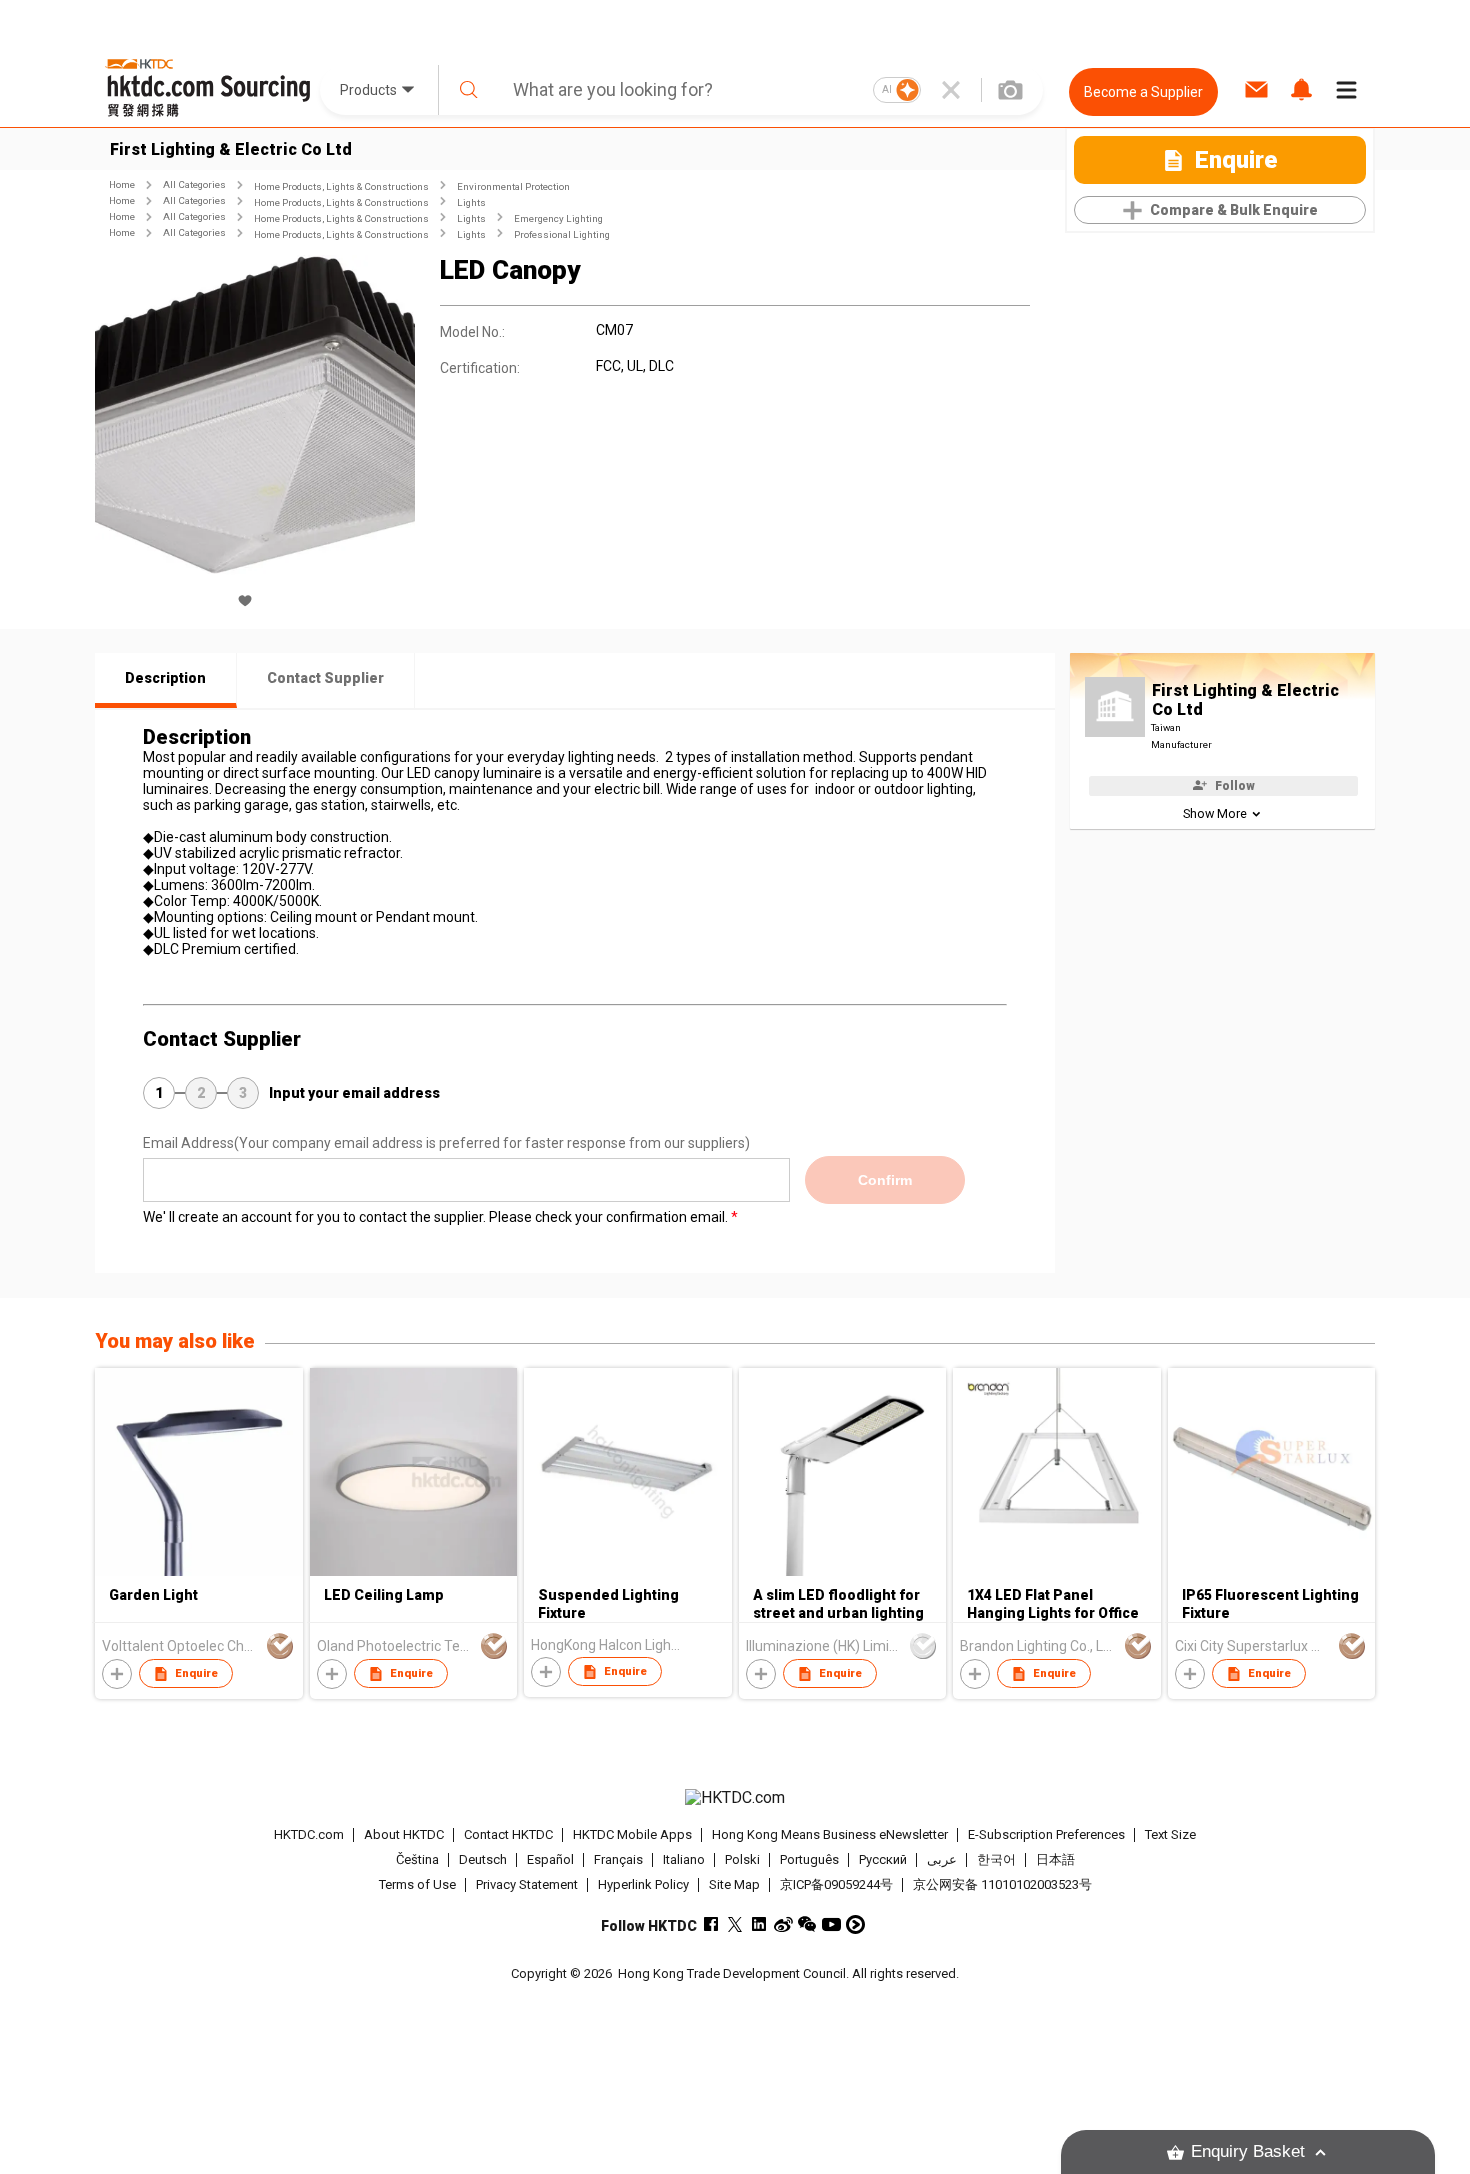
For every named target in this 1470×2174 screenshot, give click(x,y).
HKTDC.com (309, 1834)
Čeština (417, 1859)
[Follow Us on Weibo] (783, 1924)
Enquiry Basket (1248, 2151)
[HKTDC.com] (735, 1798)
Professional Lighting (562, 234)
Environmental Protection (513, 186)
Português (809, 1859)
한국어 (996, 1859)
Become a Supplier (1143, 92)
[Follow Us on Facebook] (711, 1924)
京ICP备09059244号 (836, 1884)
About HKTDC (404, 1834)
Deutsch (483, 1859)
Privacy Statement (527, 1884)
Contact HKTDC (508, 1834)
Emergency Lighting (558, 218)
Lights (471, 202)
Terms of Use (417, 1884)
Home (122, 184)
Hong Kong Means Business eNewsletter (830, 1834)
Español (550, 1859)
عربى (942, 1859)
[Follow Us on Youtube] (831, 1924)
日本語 (1055, 1859)
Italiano (684, 1859)
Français (618, 1859)
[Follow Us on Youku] (855, 1924)
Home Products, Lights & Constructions (341, 186)
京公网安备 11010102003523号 (1002, 1884)
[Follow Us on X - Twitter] (735, 1924)
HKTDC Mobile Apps (632, 1834)
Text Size (1170, 1834)
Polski (742, 1859)
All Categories (194, 184)
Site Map (734, 1884)
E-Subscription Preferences (1046, 1834)
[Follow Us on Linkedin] (759, 1924)
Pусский (883, 1859)
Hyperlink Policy (643, 1884)
